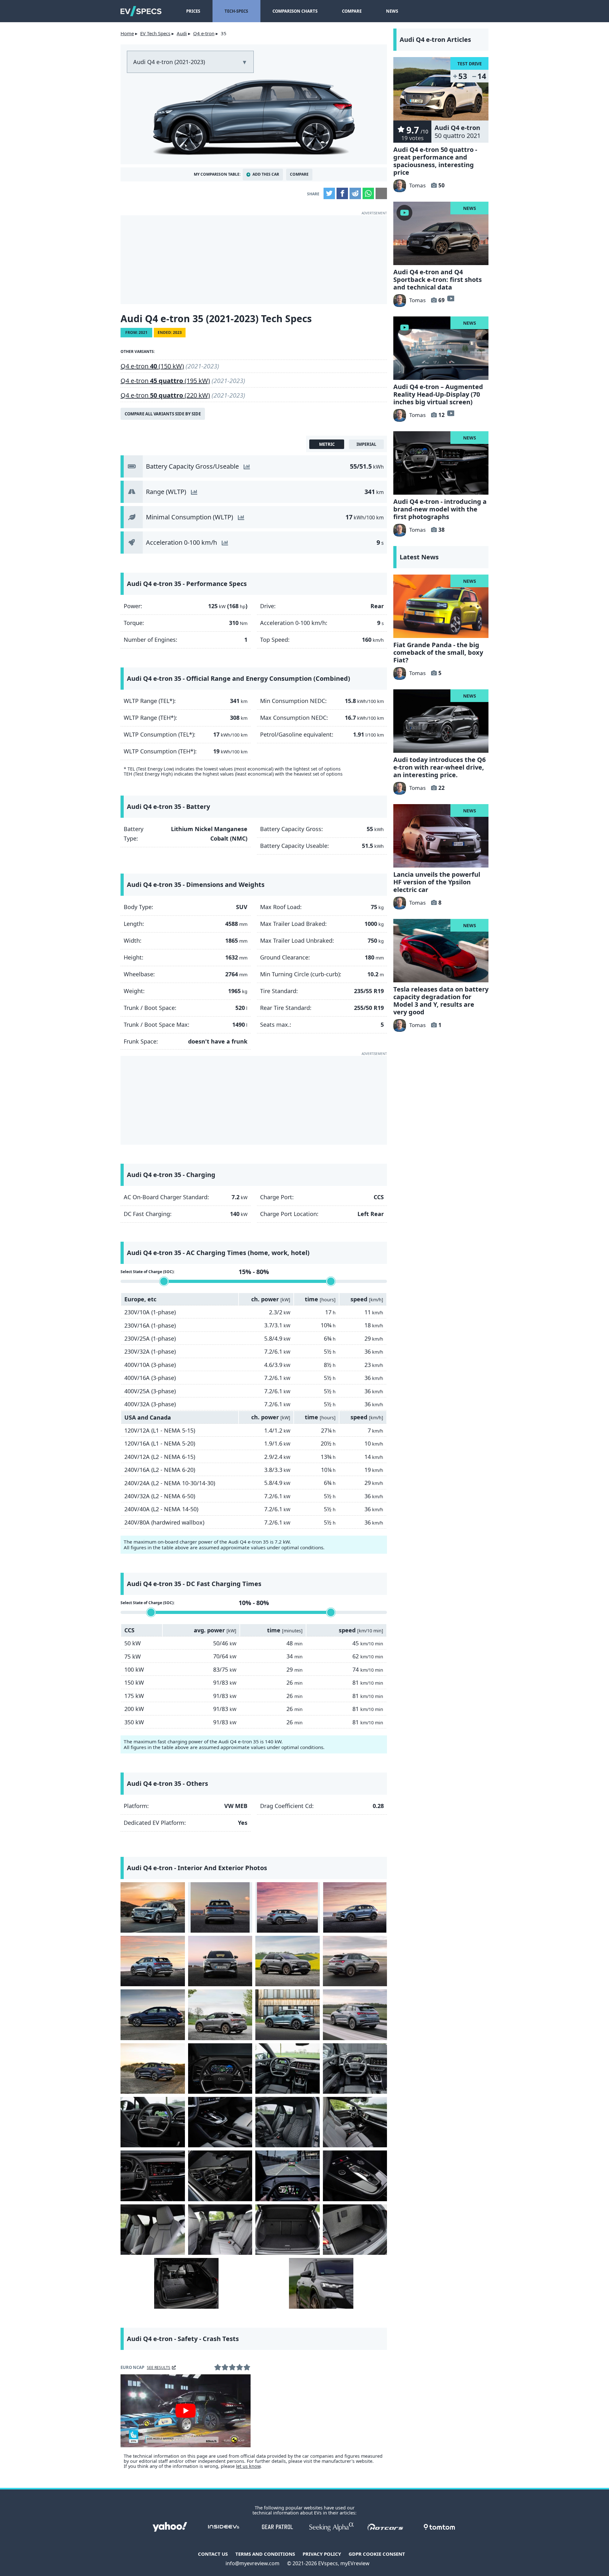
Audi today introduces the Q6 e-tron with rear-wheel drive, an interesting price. (439, 767)
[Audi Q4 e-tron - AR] (288, 2176)
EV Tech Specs (155, 33)
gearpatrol (278, 2527)
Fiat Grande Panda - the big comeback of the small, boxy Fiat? (438, 652)
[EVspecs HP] (141, 11)
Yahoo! (170, 2527)
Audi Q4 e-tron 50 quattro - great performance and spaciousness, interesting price (435, 161)
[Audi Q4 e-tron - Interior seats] (288, 2122)
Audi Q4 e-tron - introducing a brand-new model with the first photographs (440, 509)
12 (442, 415)
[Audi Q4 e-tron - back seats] (220, 2230)
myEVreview (355, 2563)
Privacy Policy (322, 2554)
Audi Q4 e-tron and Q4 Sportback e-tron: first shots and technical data (438, 280)
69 (442, 300)
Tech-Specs (236, 11)
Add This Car (266, 174)
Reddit (355, 193)
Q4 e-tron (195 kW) (165, 381)
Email (381, 193)
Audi (182, 33)
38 (442, 530)
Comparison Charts (295, 11)
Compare (352, 11)
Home (127, 33)
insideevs (224, 2527)
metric (327, 444)
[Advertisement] (254, 260)
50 (442, 185)
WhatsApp (368, 193)
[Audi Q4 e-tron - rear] (220, 1907)
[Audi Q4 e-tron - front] (153, 1907)
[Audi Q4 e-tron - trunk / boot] (288, 2230)
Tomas (417, 185)
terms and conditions (265, 2554)
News (392, 11)
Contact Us (213, 2554)
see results (159, 2368)
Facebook (342, 193)
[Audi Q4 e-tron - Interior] (220, 2069)
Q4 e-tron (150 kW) (152, 366)
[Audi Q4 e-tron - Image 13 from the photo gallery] (153, 2069)
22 (442, 788)
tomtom (439, 2527)
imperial (366, 444)
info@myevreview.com (252, 2563)
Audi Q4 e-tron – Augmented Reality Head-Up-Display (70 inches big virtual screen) (438, 394)
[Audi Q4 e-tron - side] (288, 1907)
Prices (193, 11)
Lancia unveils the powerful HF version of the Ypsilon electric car (437, 882)
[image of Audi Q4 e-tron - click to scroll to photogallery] (254, 115)
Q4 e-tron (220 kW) (165, 395)
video (450, 298)
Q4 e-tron (204, 33)
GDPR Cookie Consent (377, 2554)
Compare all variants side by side (163, 414)
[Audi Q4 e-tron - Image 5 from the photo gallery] (153, 1961)
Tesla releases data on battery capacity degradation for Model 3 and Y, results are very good (441, 1001)
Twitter (329, 193)
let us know (248, 2466)
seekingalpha (331, 2527)
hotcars (385, 2527)
